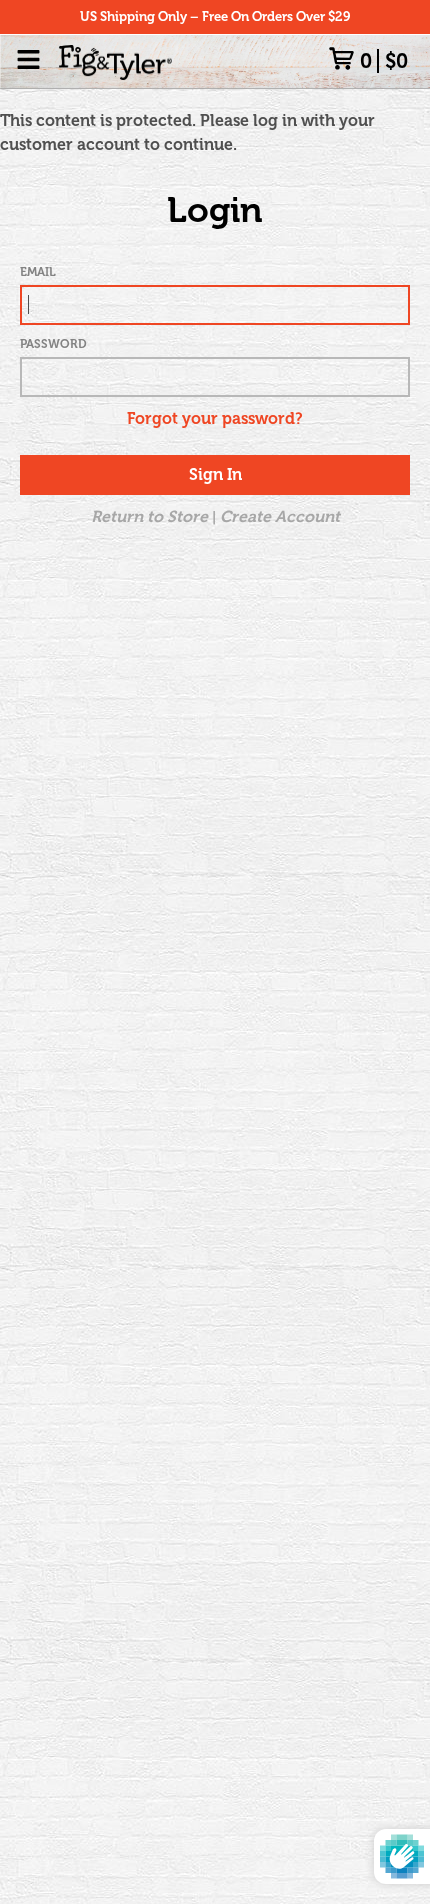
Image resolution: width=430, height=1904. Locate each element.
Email (38, 272)
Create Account (280, 516)
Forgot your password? (215, 418)
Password (53, 344)
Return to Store (149, 516)
